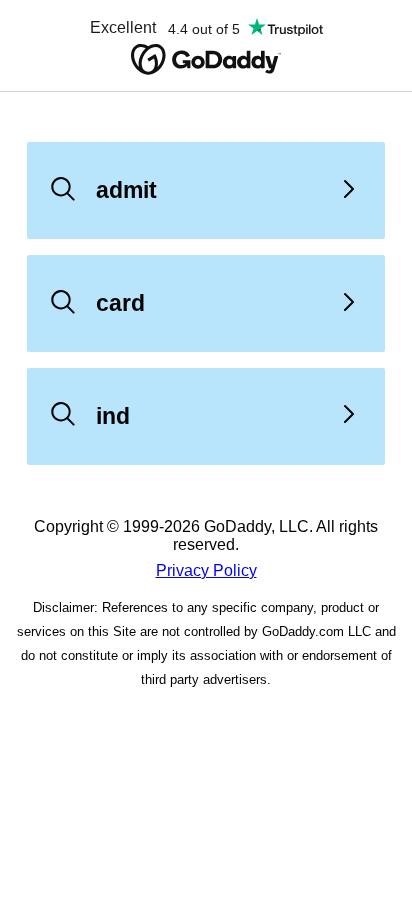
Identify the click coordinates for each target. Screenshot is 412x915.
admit (126, 190)
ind (113, 416)
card (120, 303)
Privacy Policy (206, 570)
